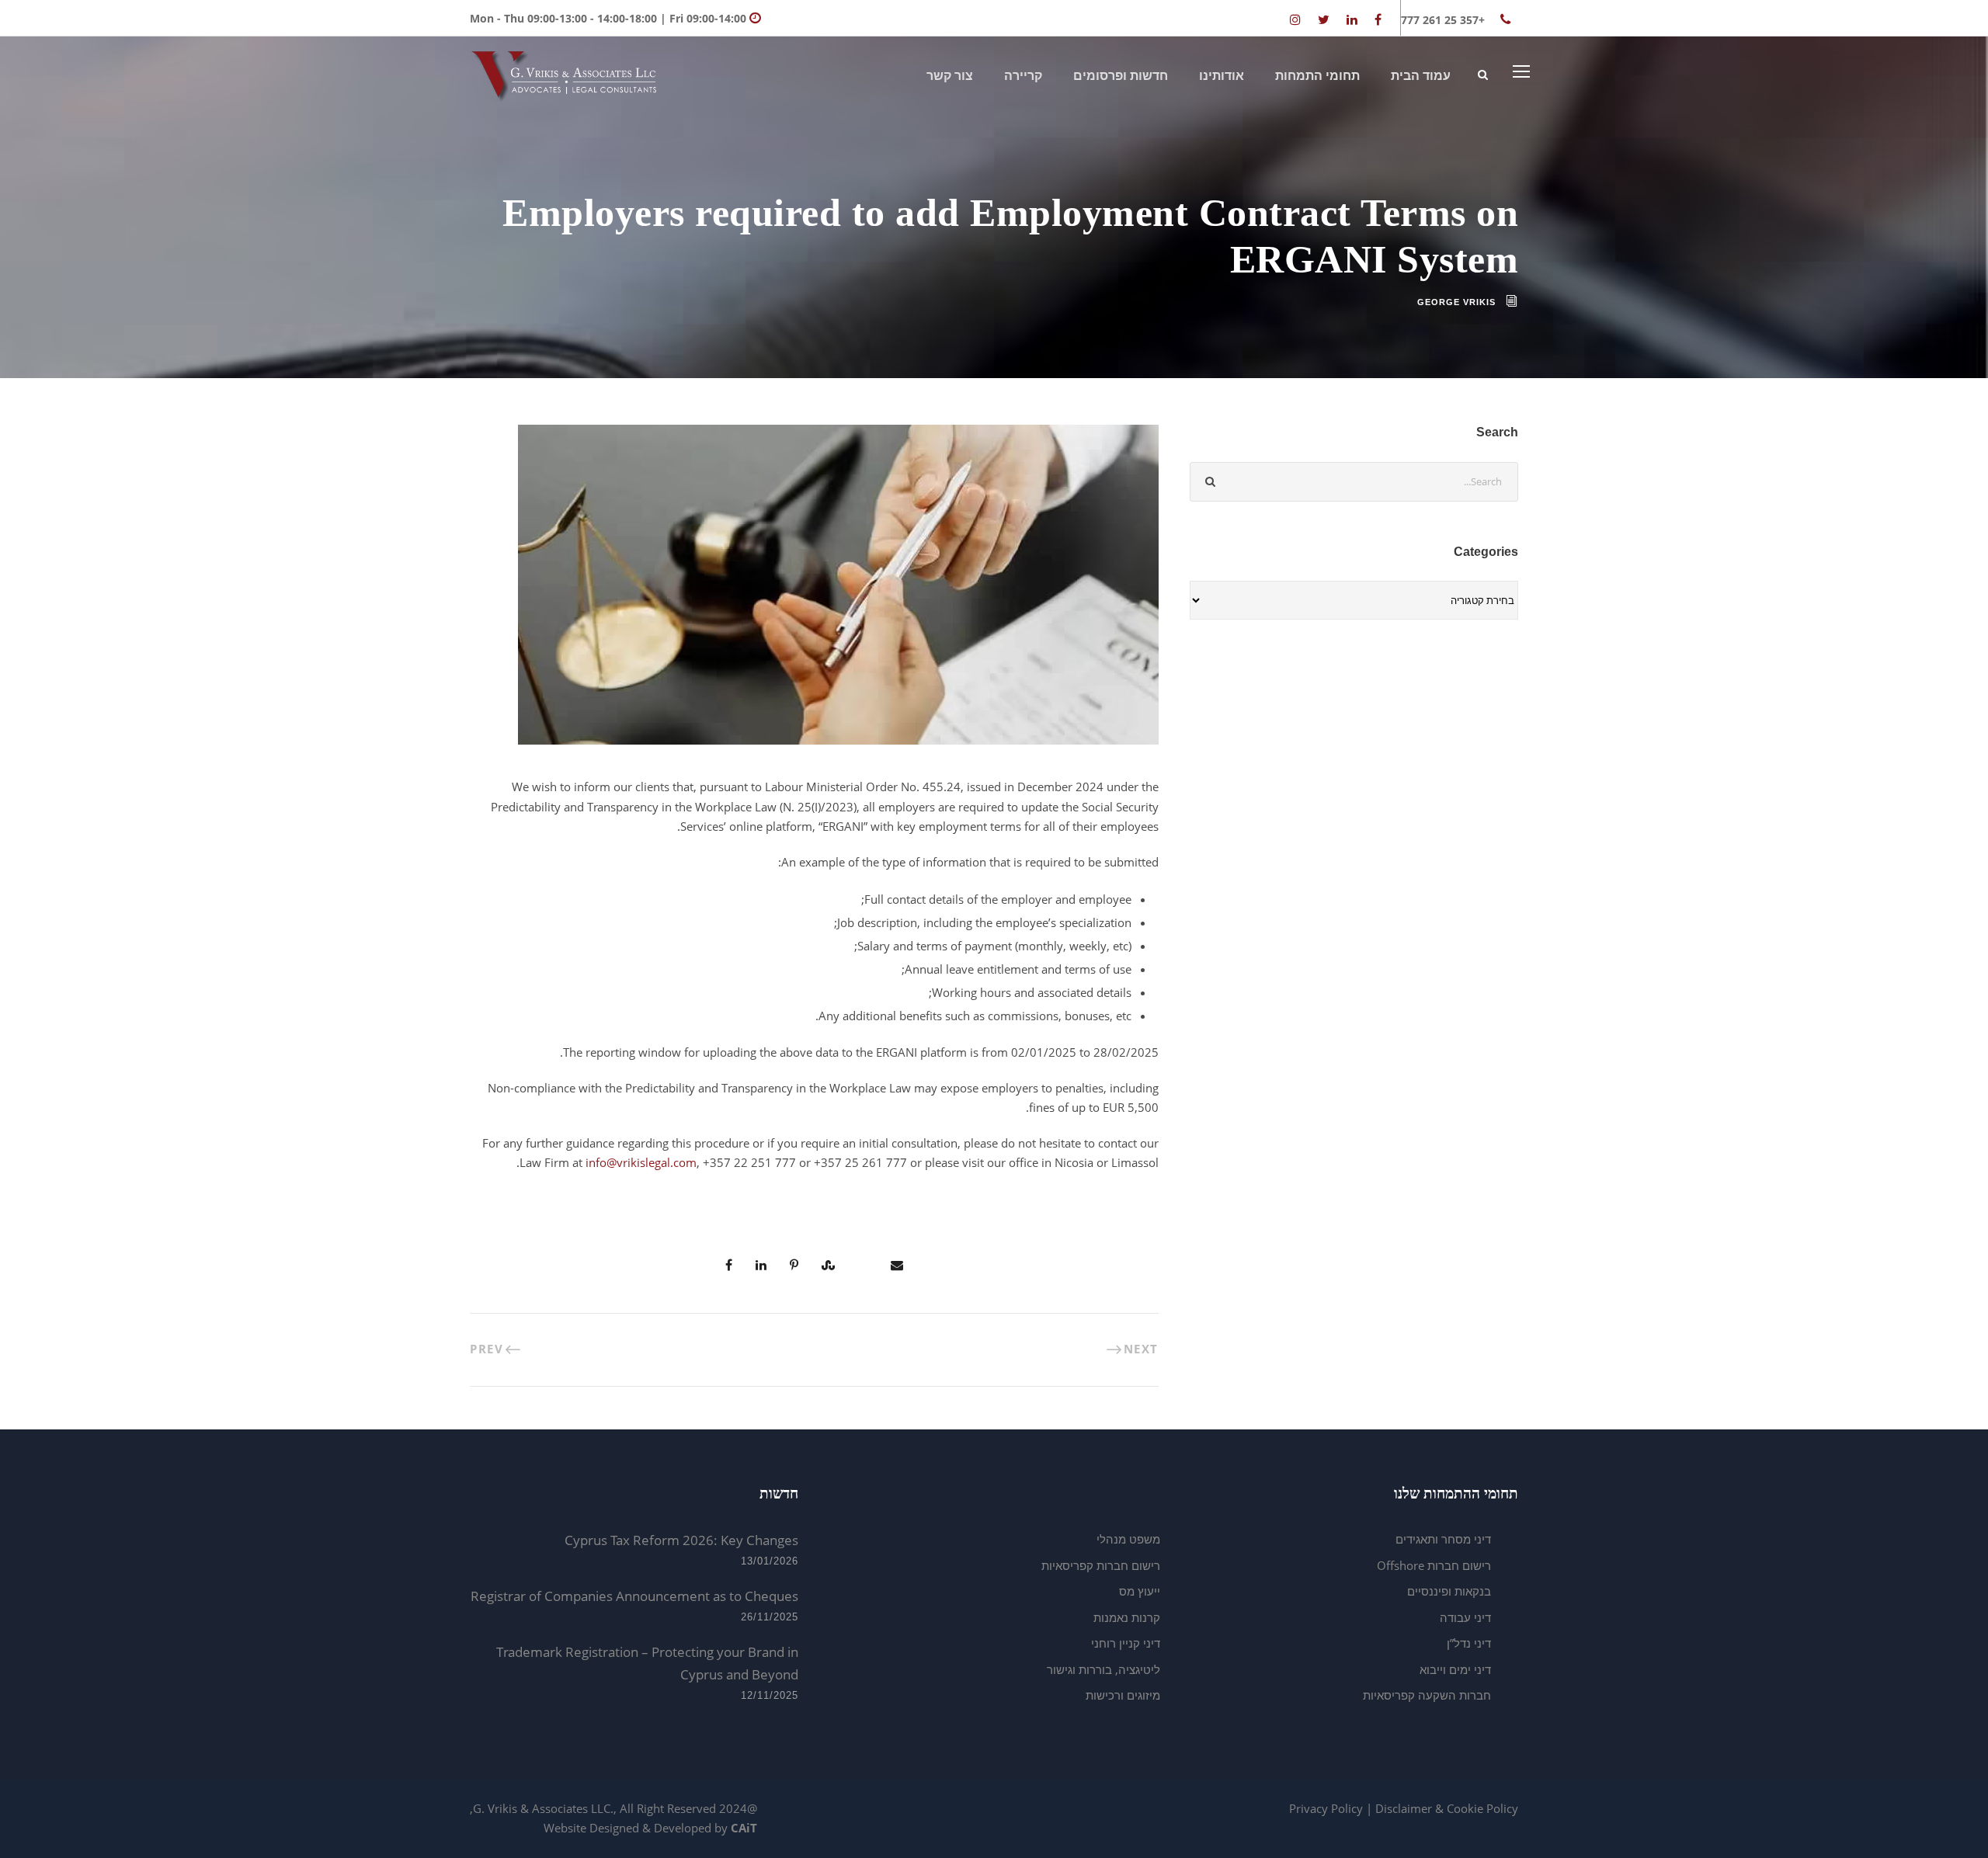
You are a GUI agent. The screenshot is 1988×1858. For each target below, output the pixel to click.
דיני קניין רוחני (1126, 1643)
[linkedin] (1352, 19)
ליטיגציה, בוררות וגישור (1103, 1669)
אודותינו (1222, 76)
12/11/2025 (770, 1695)
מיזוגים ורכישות (1123, 1695)
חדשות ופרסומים (1121, 76)
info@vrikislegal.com (641, 1162)
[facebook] (1378, 19)
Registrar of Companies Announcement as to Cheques (634, 1596)
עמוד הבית (1421, 76)
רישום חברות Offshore (1434, 1565)
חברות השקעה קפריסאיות (1427, 1695)
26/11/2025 (770, 1617)
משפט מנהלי (1128, 1539)
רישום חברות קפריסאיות (1101, 1565)
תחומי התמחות (1317, 76)
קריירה (1023, 76)
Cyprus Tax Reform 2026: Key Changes (681, 1540)
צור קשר (950, 76)
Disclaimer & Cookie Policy (1447, 1808)
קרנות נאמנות (1127, 1617)
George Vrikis (1456, 302)
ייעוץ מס (1140, 1591)
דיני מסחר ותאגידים (1443, 1539)
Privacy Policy (1326, 1808)
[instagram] (1295, 19)
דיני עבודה (1465, 1617)
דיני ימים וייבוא (1455, 1669)
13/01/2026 (770, 1561)
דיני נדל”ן (1469, 1643)
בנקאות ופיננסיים (1449, 1591)
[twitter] (1324, 19)
